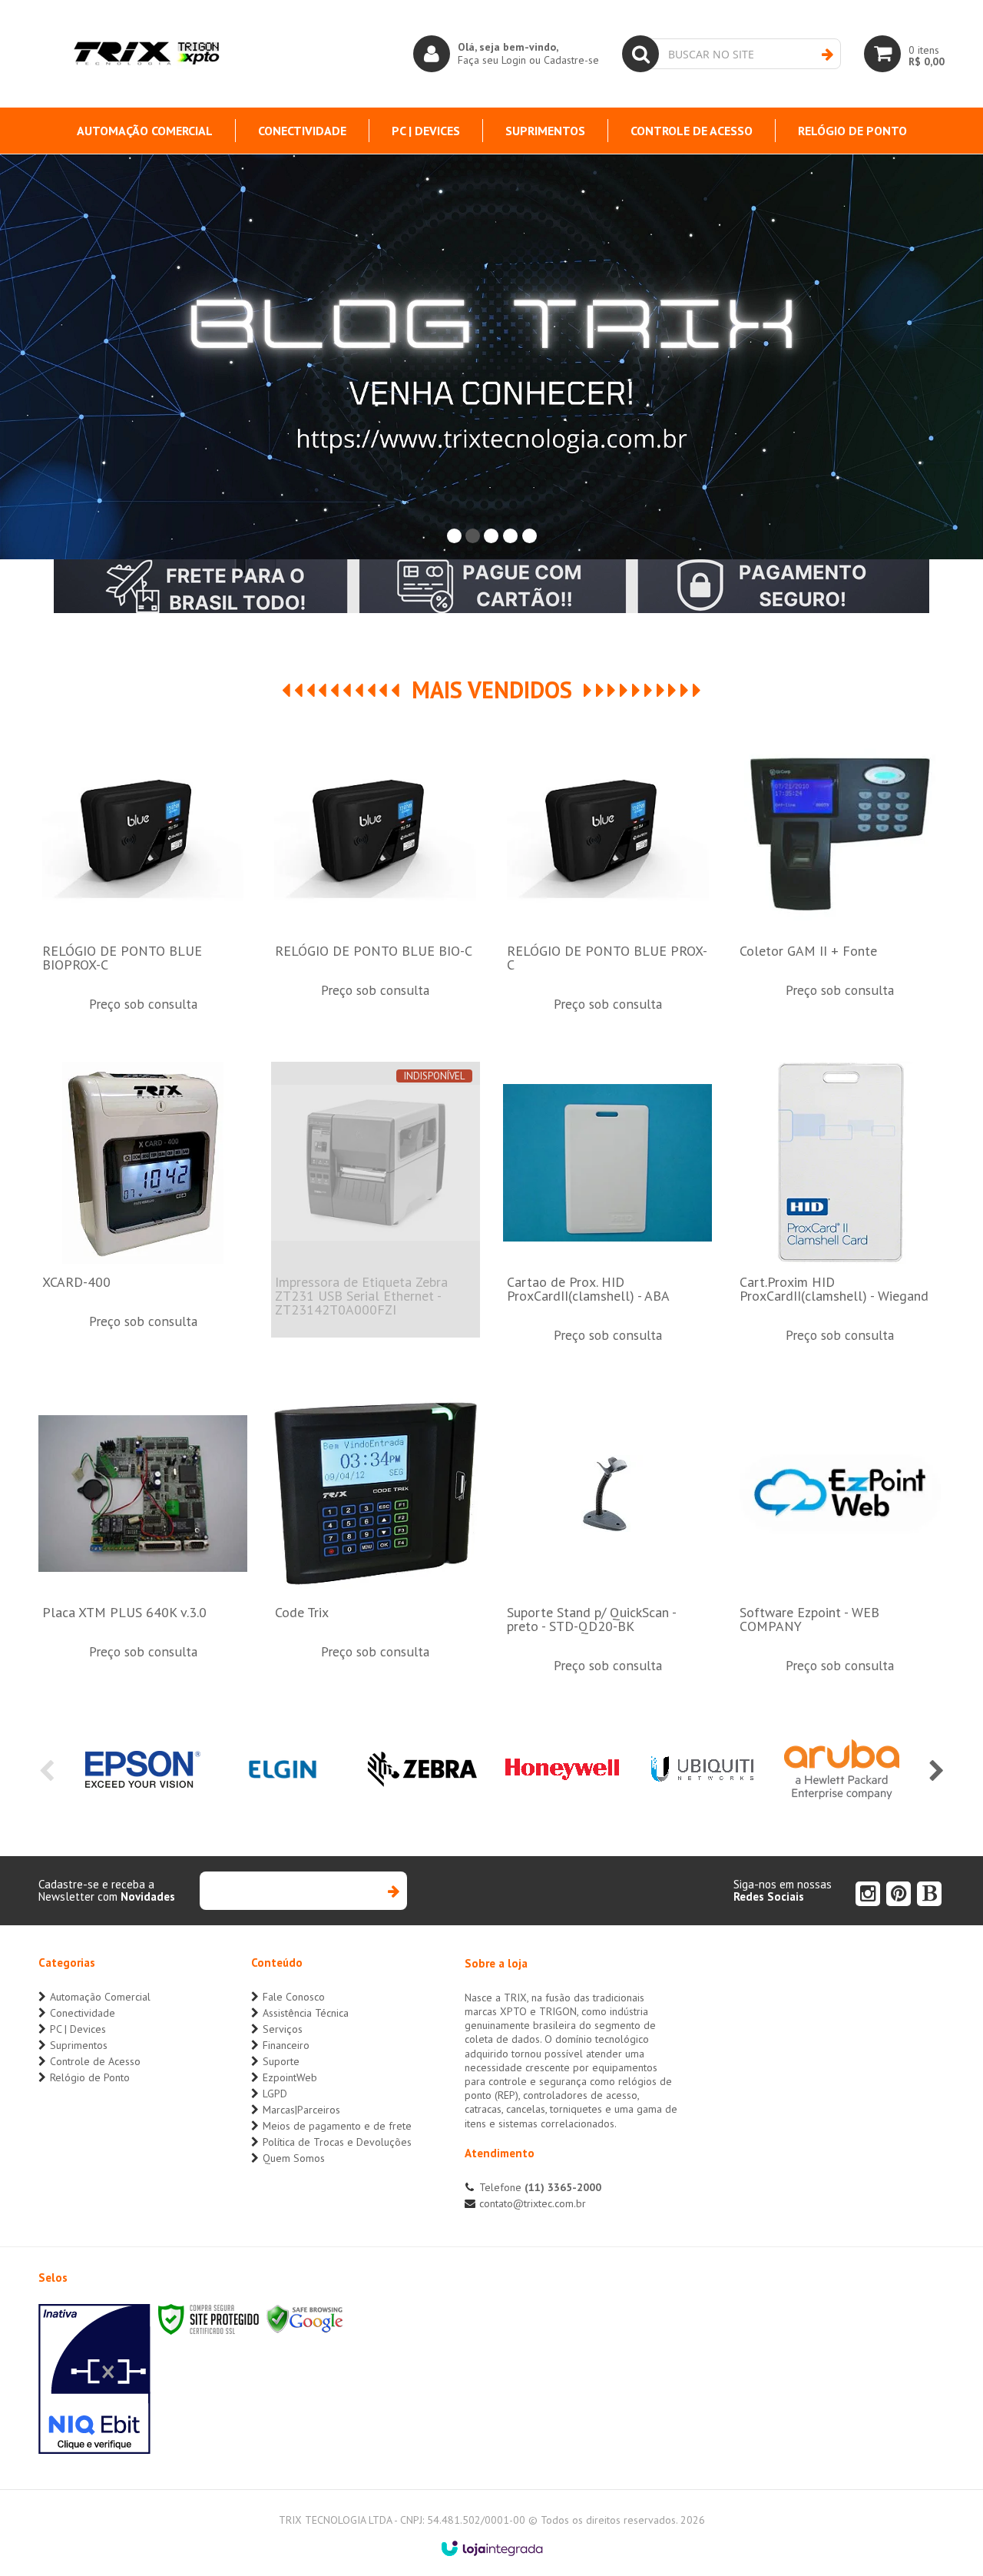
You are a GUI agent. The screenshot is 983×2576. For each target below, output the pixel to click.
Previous (46, 1771)
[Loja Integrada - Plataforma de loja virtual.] (492, 2548)
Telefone (540, 2187)
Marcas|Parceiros (301, 2110)
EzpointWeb (290, 2077)
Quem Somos (294, 2158)
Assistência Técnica (306, 2013)
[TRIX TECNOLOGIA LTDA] (146, 54)
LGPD (275, 2094)
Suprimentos (79, 2045)
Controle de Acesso (95, 2061)
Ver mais (143, 906)
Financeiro (286, 2045)
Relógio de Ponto (90, 2077)
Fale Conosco (294, 1997)
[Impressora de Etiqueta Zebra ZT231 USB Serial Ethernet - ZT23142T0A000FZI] (376, 1200)
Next (937, 1771)
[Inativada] (94, 2379)
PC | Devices (78, 2029)
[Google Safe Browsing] (305, 2318)
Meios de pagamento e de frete (337, 2126)
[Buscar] (827, 55)
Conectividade (83, 2013)
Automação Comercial (100, 1997)
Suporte (281, 2061)
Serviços (283, 2029)
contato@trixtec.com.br (533, 2203)
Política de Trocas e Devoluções (337, 2142)
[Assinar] (393, 1891)
